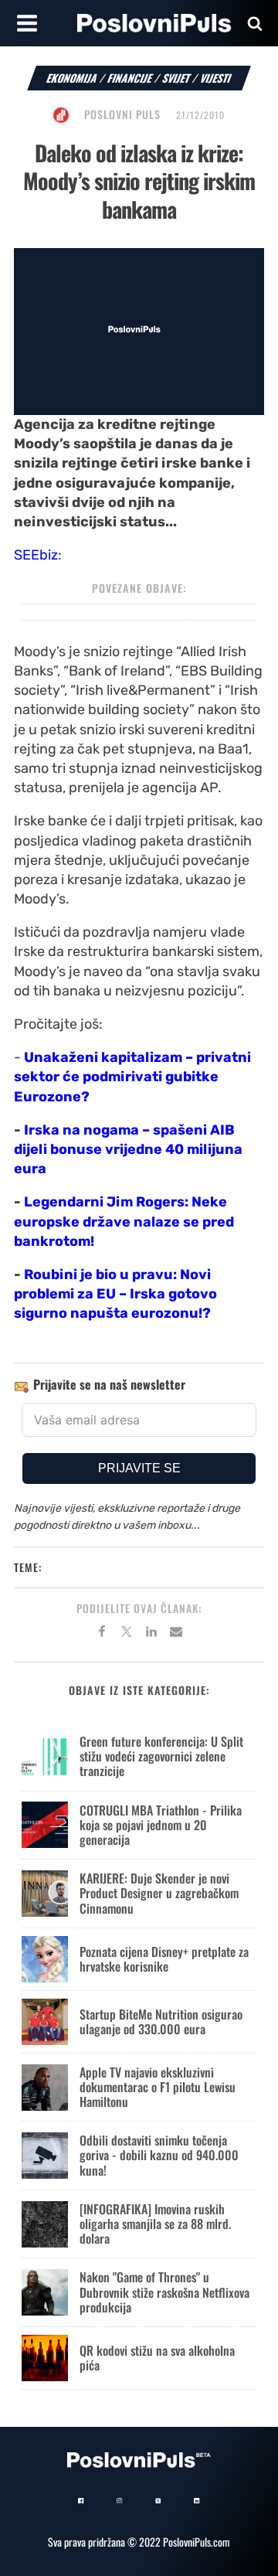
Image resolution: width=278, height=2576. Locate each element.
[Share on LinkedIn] (151, 1634)
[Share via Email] (176, 1634)
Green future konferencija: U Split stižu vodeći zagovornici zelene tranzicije (161, 1756)
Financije (130, 78)
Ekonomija (72, 78)
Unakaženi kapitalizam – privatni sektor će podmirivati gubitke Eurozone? (132, 1077)
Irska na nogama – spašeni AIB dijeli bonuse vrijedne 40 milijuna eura (128, 1149)
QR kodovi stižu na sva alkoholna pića (157, 2358)
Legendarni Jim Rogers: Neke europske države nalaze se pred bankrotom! (124, 1221)
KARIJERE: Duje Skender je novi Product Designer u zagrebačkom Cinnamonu (159, 1893)
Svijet (176, 78)
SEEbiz (36, 555)
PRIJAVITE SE (139, 1468)
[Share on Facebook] (102, 1634)
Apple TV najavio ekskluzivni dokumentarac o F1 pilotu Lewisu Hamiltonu (158, 2087)
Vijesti (216, 78)
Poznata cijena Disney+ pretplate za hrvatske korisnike (164, 1959)
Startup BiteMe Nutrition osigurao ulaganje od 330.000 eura (161, 2021)
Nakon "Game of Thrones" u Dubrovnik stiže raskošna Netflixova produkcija (164, 2292)
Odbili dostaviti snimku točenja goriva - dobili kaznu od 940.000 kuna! (159, 2155)
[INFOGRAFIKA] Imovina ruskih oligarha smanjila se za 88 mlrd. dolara (155, 2224)
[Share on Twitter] (127, 1634)
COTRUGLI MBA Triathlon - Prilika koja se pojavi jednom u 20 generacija (161, 1825)
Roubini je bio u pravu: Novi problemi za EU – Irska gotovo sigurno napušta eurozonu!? (115, 1294)
